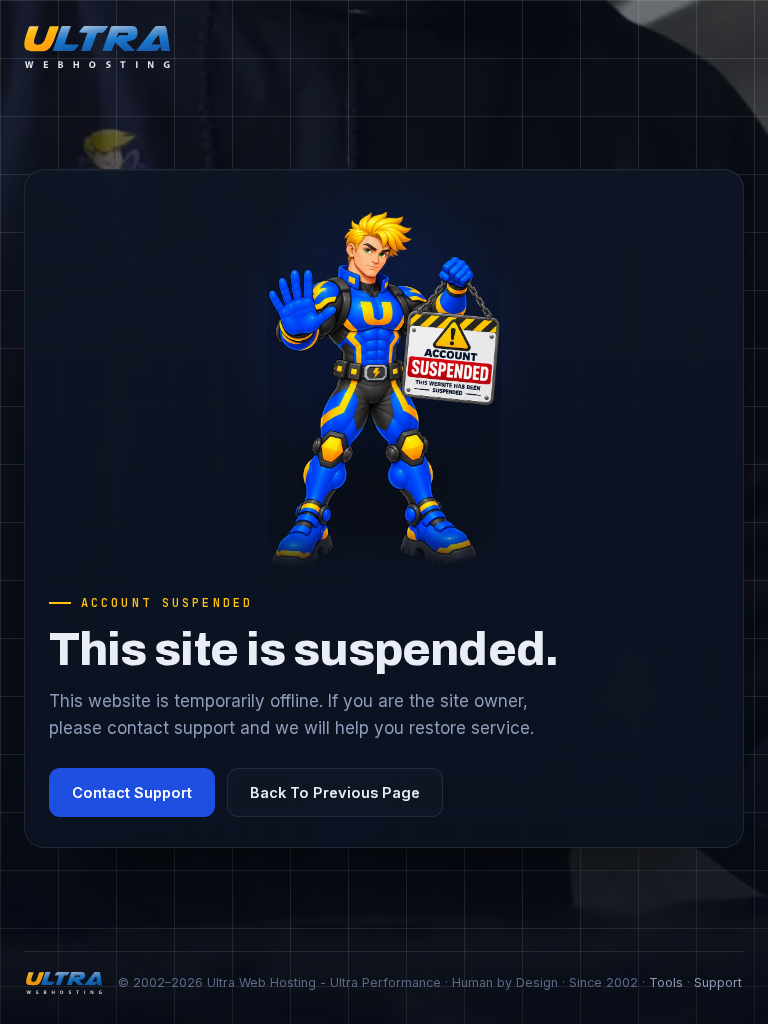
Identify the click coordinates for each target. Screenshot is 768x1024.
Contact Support (132, 792)
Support (718, 982)
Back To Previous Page (335, 792)
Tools (666, 982)
